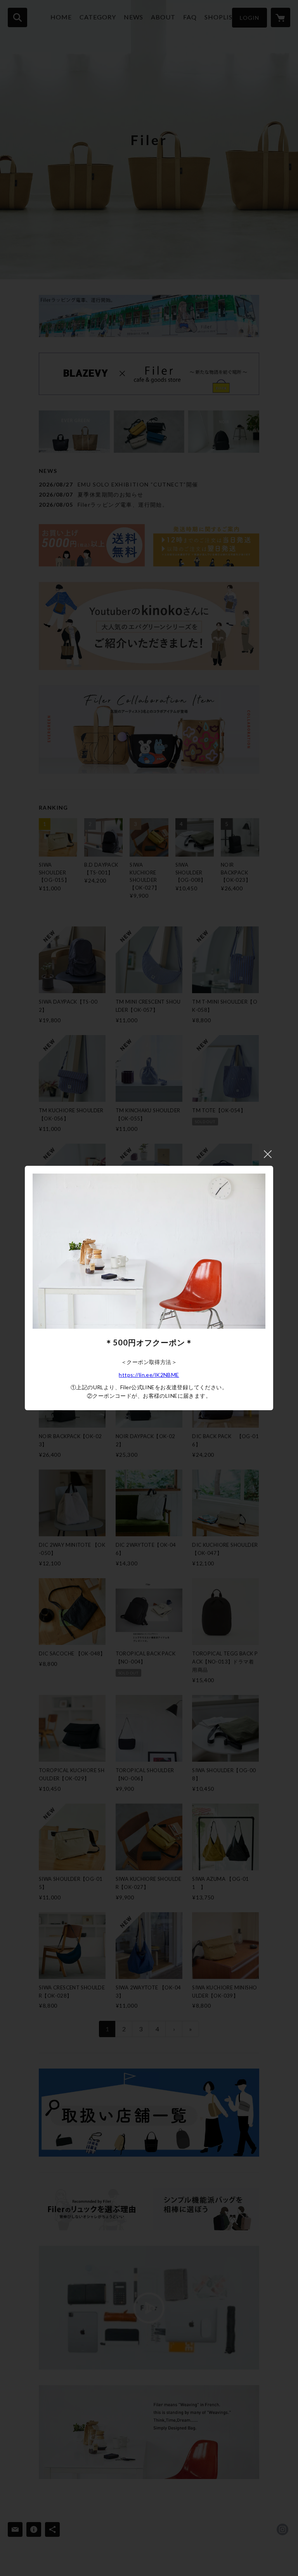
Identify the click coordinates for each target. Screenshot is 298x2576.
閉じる (268, 1154)
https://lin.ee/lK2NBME (149, 1375)
